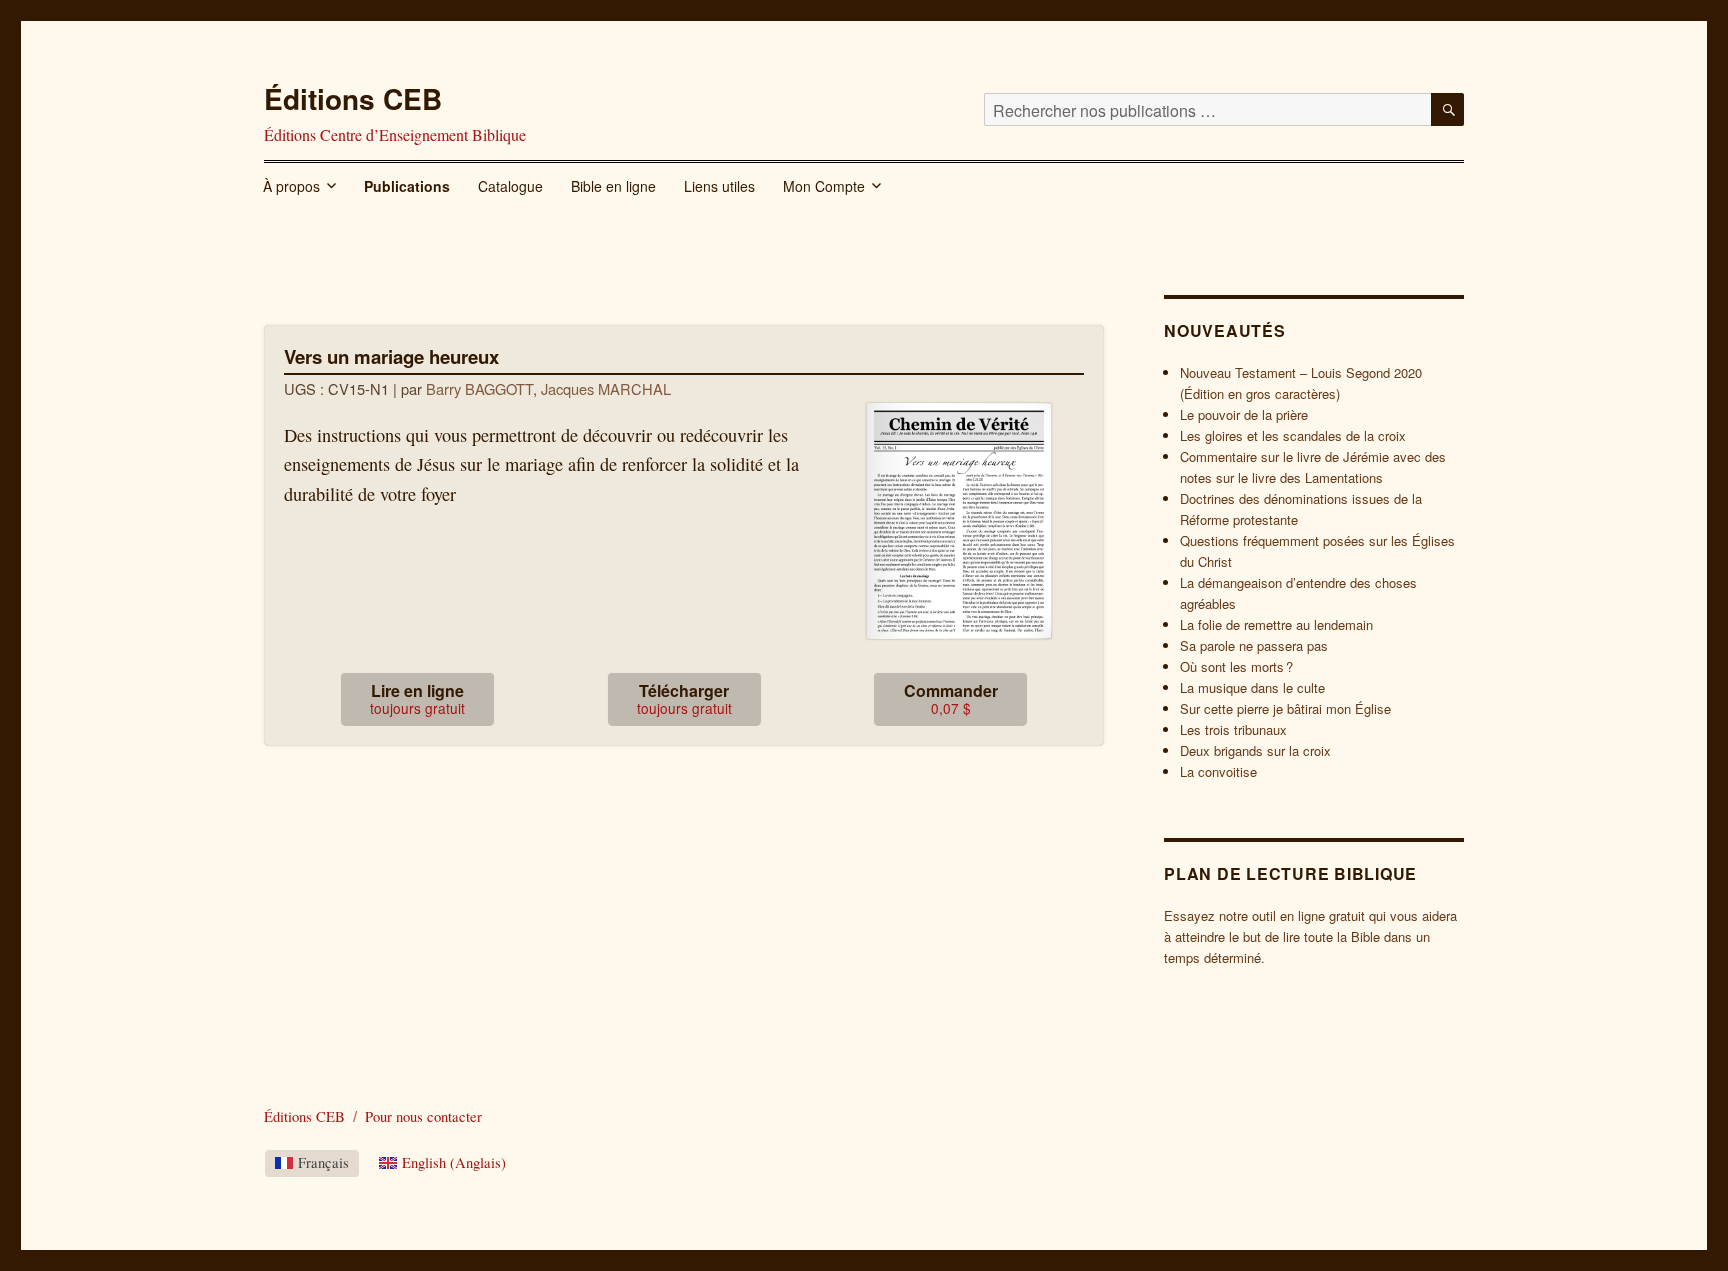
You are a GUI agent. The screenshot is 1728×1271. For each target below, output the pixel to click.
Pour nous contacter (423, 1116)
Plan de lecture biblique (1290, 873)
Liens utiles (719, 186)
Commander (951, 698)
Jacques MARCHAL (606, 388)
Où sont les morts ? (1236, 666)
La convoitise (1218, 771)
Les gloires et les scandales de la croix (1293, 435)
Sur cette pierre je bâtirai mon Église (1285, 708)
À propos (291, 186)
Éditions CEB (353, 98)
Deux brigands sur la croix (1255, 750)
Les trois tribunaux (1233, 729)
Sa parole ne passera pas (1254, 645)
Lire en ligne (417, 698)
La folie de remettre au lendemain (1276, 624)
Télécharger (684, 698)
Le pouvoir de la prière (1244, 414)
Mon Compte (824, 186)
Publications (407, 186)
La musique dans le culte (1252, 687)
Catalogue (510, 186)
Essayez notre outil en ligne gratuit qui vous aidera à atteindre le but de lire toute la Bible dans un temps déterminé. (1310, 936)
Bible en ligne (613, 186)
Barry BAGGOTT (479, 388)
